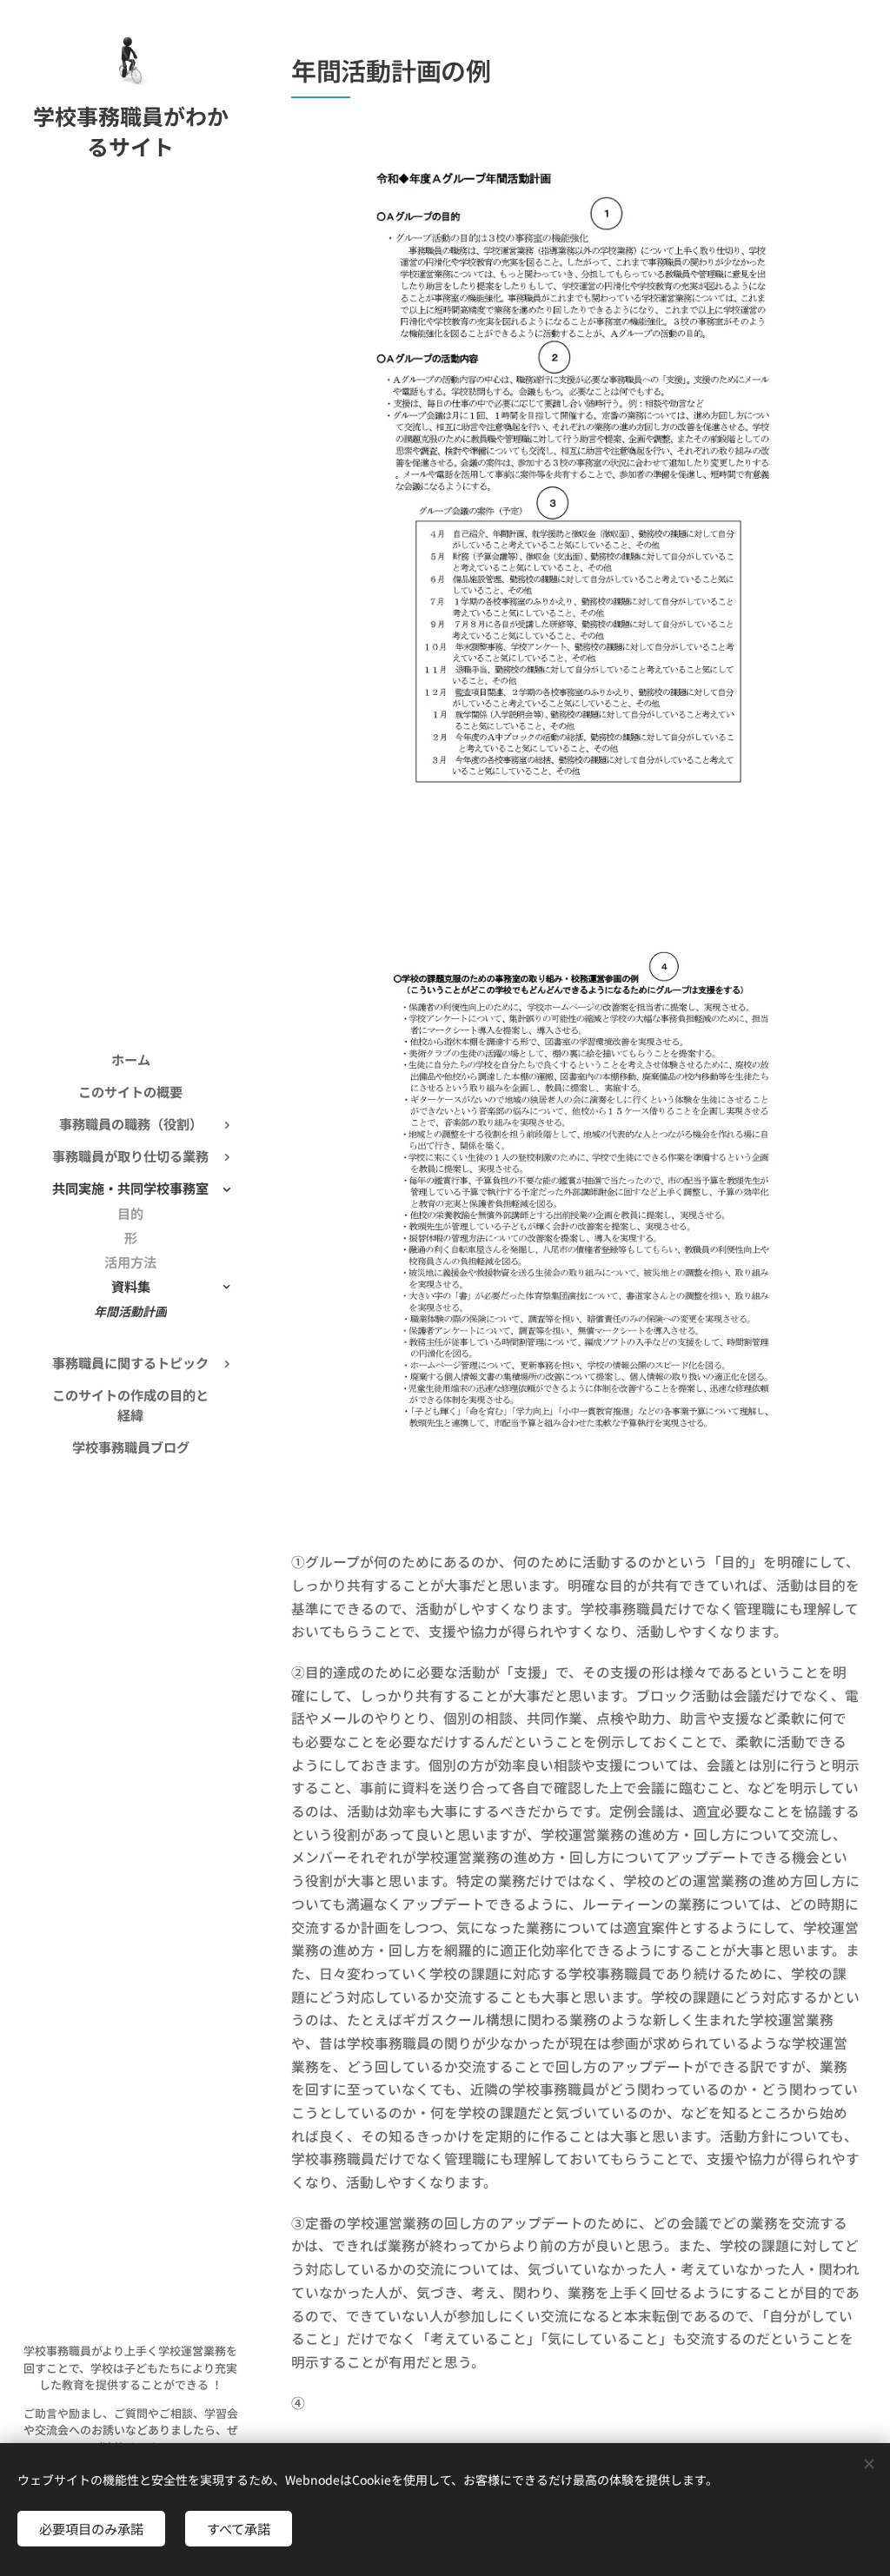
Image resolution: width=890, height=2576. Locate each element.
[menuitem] (130, 1060)
